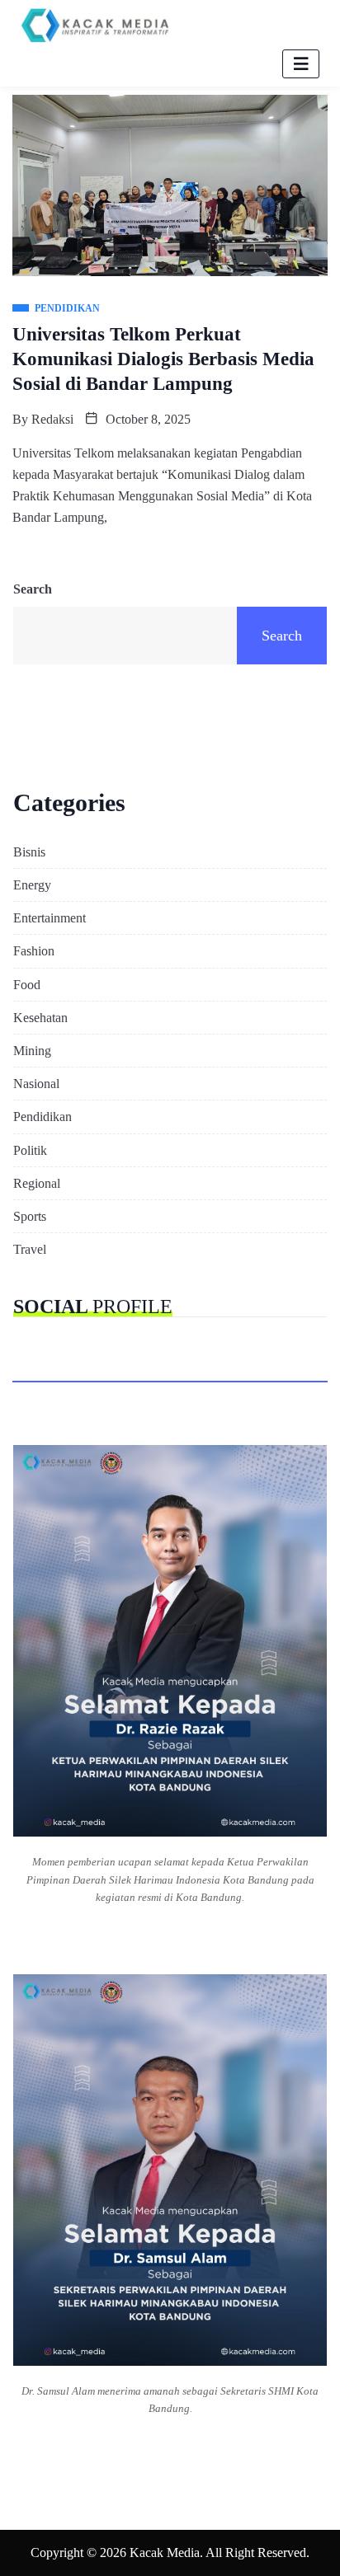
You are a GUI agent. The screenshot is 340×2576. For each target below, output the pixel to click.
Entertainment (50, 918)
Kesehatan (40, 1018)
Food (27, 985)
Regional (37, 1183)
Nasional (36, 1084)
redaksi (52, 419)
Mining (32, 1051)
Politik (30, 1150)
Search (33, 589)
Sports (30, 1216)
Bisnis (29, 852)
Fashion (34, 951)
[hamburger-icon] (301, 64)
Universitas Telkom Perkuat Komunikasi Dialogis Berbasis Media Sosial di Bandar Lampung (163, 359)
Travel (30, 1249)
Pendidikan (42, 1117)
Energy (32, 885)
